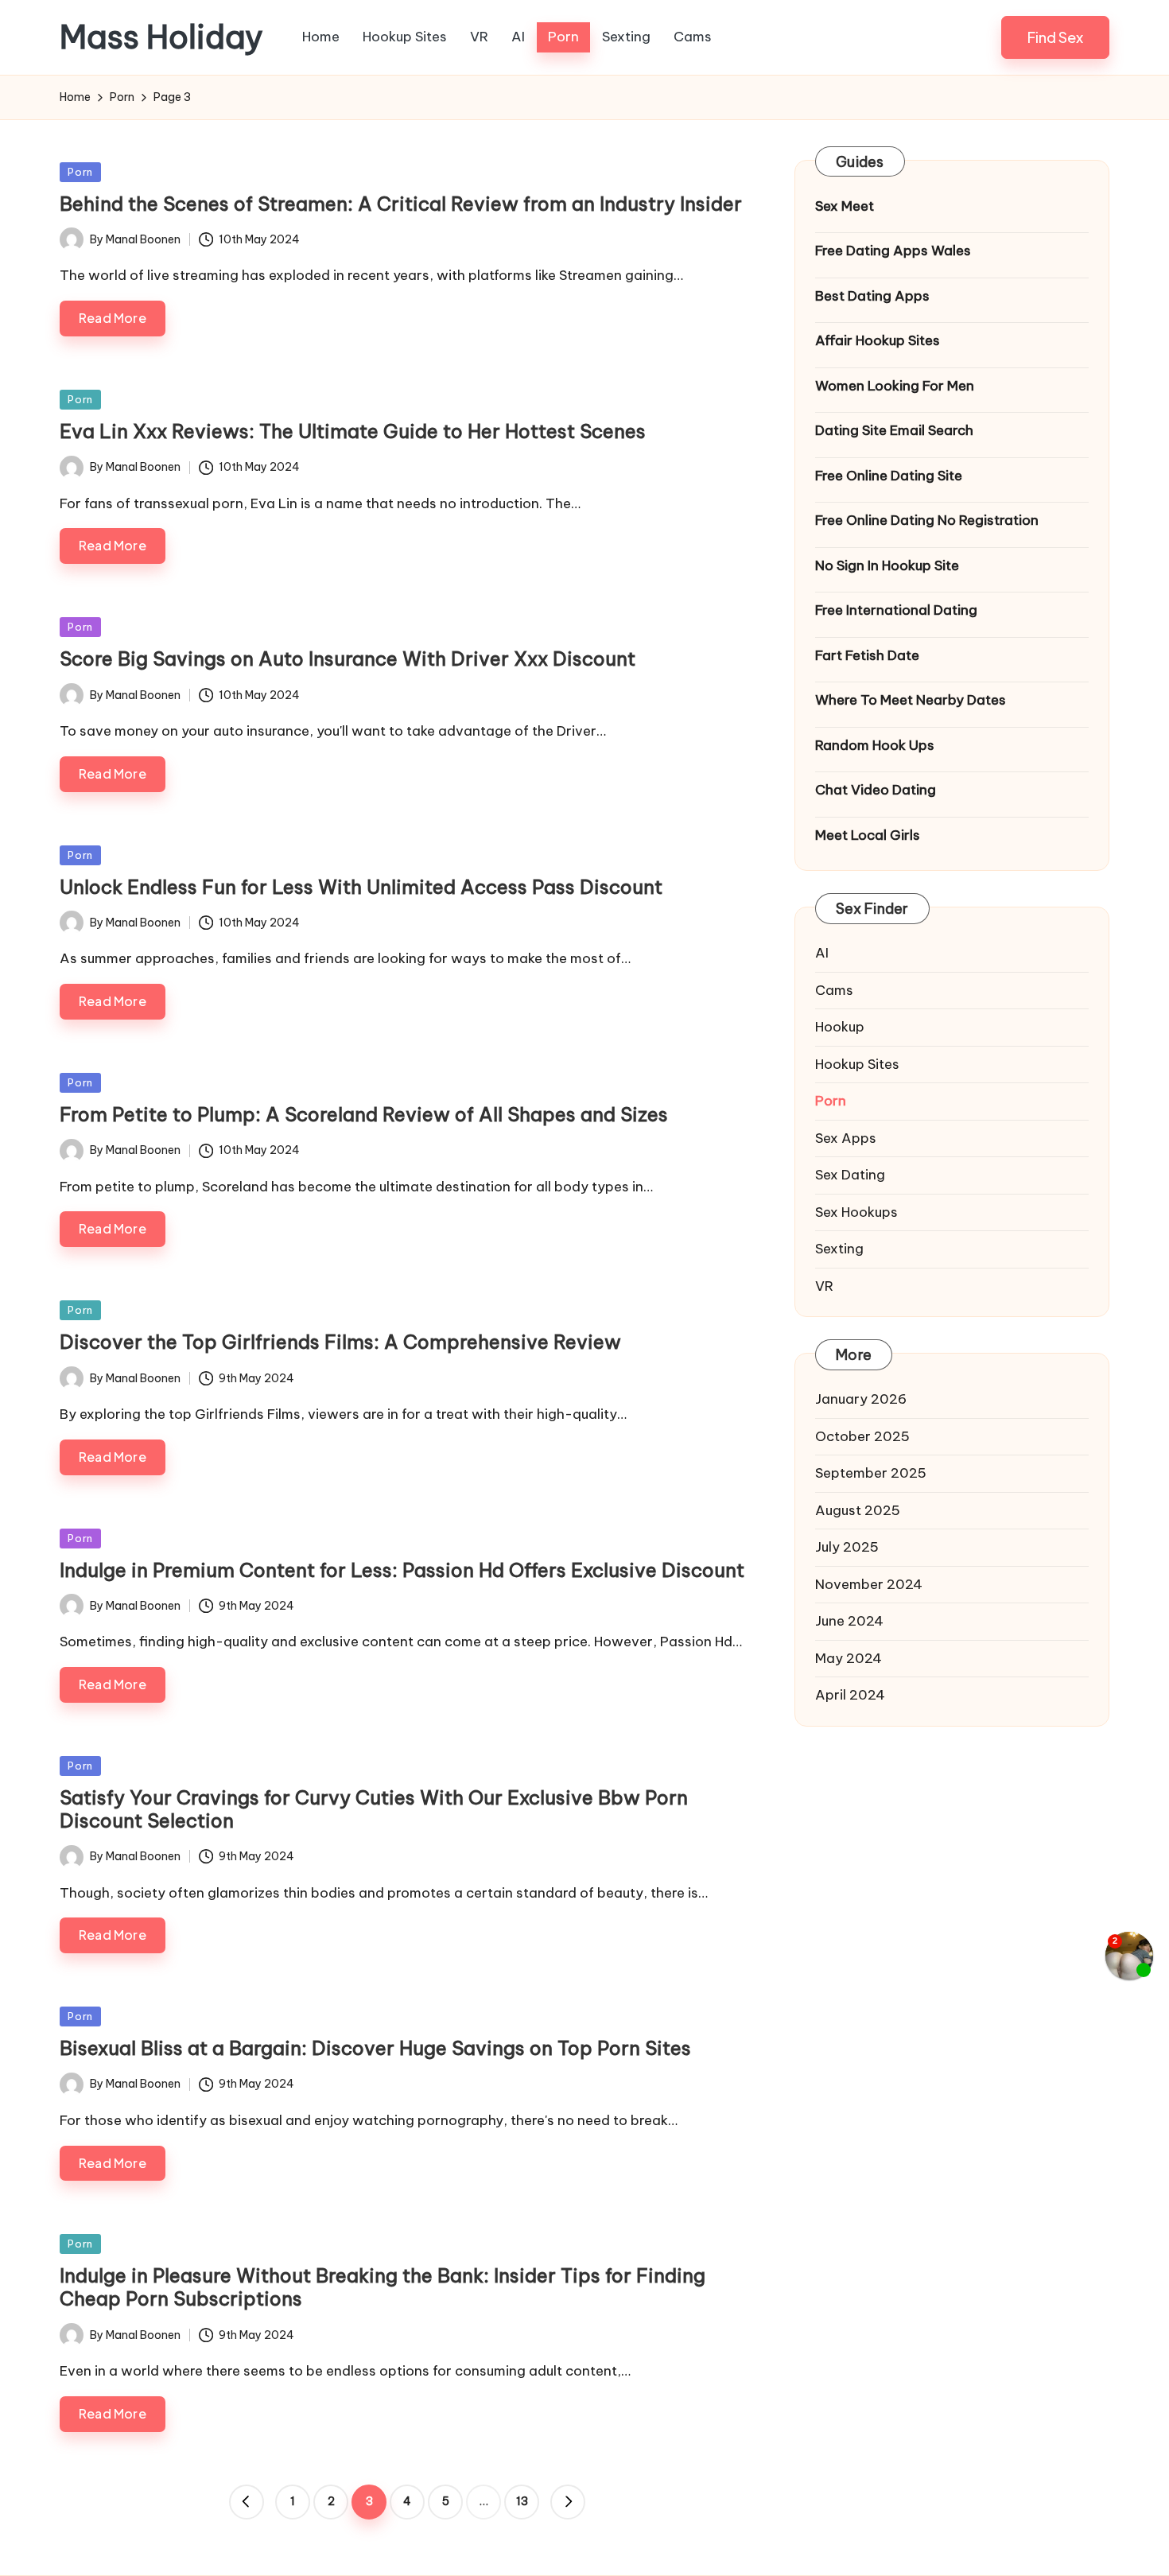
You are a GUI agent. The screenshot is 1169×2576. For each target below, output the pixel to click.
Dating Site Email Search (894, 430)
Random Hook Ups (875, 745)
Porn (80, 172)
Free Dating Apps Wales (893, 251)
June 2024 (849, 1621)
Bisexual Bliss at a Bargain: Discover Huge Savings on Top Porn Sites (375, 2048)
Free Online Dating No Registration (927, 520)
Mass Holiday (161, 37)
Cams (834, 990)
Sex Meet (845, 206)
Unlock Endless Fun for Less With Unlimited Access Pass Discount (361, 887)
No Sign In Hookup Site (887, 565)
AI (822, 953)
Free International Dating (896, 610)
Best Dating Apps (872, 296)
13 (522, 2501)
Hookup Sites (857, 1064)
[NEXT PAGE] (568, 2502)
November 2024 (869, 1584)
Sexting (839, 1249)
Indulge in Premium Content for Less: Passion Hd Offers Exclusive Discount (402, 1570)
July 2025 (847, 1547)
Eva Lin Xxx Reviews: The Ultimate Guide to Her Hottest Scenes (353, 431)
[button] (1055, 37)
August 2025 (858, 1510)
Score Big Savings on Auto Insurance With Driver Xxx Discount (348, 659)
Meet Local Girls (868, 835)
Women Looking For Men (895, 386)
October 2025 (862, 1436)
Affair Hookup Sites (878, 340)
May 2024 (849, 1658)
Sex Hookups (856, 1212)
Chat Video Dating (876, 790)
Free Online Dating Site (889, 476)
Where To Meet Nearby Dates (911, 700)
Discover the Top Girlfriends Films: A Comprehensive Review (340, 1342)
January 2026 (861, 1399)
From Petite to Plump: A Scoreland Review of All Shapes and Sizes (364, 1114)
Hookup (840, 1027)
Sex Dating (850, 1175)
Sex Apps (846, 1138)
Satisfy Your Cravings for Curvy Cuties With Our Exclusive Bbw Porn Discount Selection (374, 1809)
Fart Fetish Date (867, 655)
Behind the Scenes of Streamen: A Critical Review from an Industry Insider (401, 204)
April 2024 (850, 1695)
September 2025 (871, 1473)
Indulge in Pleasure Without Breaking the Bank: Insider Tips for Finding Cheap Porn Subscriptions (383, 2287)
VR (824, 1286)
